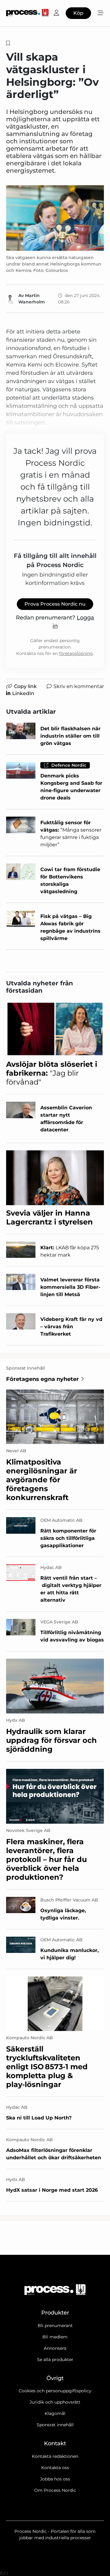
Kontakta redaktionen (55, 2456)
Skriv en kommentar (79, 686)
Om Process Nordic (55, 2490)
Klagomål (55, 2413)
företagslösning (76, 653)
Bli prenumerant (55, 2326)
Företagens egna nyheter (42, 1379)
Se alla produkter (55, 2360)
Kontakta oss (55, 2468)
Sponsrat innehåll (55, 2425)
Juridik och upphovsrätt (55, 2402)
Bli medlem (55, 2337)
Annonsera (55, 2348)
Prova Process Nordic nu (55, 604)
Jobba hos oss (55, 2479)
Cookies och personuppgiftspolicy (55, 2391)
